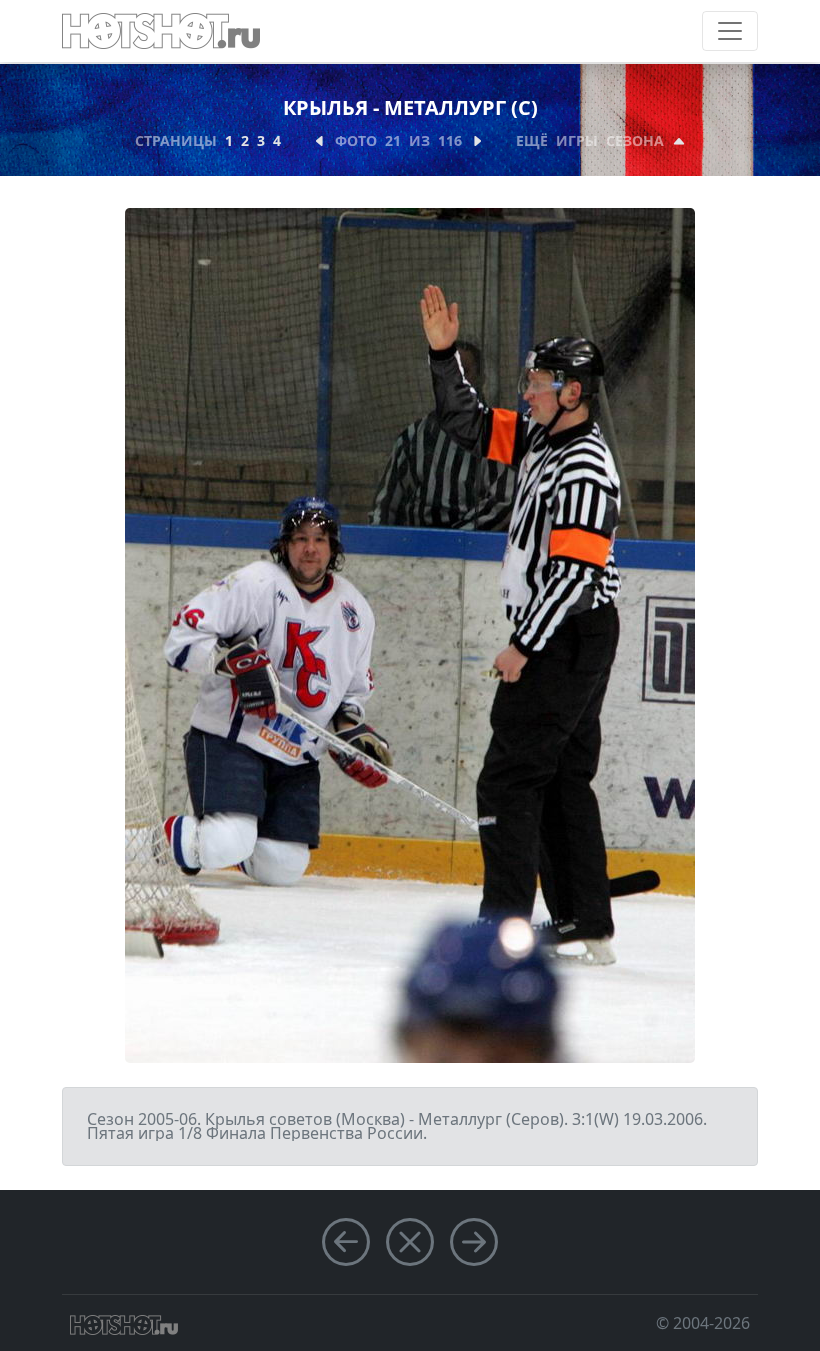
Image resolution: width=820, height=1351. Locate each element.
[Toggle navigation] (730, 31)
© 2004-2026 (703, 1323)
